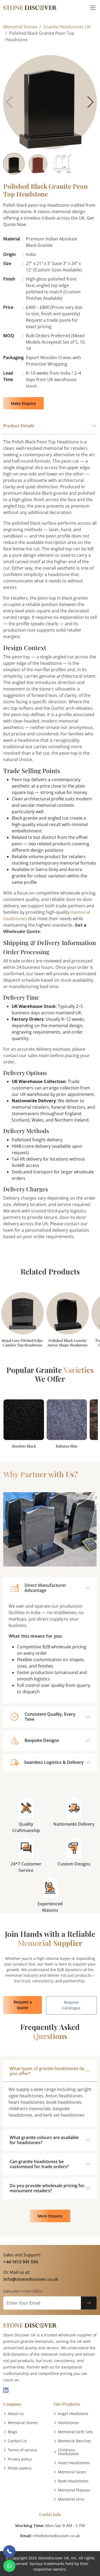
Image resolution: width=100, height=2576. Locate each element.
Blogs (13, 2432)
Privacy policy (20, 2459)
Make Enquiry (23, 403)
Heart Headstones (74, 2463)
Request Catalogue (71, 2005)
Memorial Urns (71, 2499)
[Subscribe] (89, 2303)
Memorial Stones (20, 27)
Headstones (68, 2423)
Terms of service (22, 2450)
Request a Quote (23, 2005)
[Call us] (9, 2551)
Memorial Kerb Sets (75, 2432)
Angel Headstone (73, 2414)
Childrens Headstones (68, 2452)
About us (16, 2414)
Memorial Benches (75, 2441)
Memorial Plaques (74, 2490)
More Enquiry (50, 2216)
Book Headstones (73, 2481)
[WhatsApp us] (9, 2566)
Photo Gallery (20, 2468)
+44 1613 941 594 (21, 2262)
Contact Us (17, 2441)
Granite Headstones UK (67, 27)
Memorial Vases (72, 2472)
